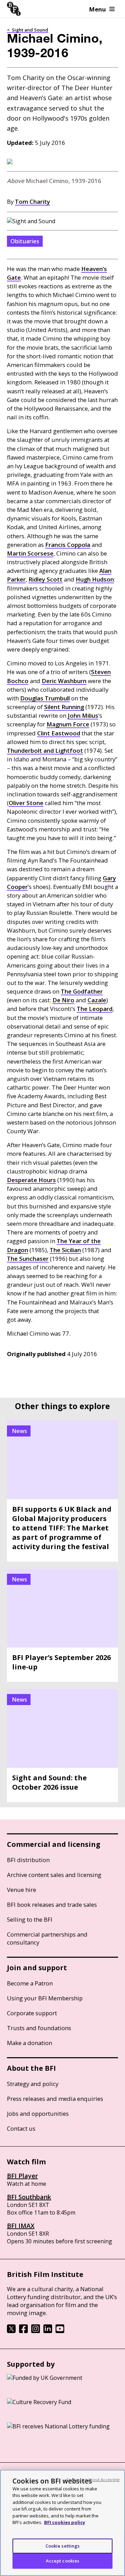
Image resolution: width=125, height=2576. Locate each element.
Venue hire (22, 1890)
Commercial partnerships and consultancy (47, 1938)
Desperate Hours (31, 1180)
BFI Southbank (29, 2197)
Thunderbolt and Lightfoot (45, 750)
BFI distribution (28, 1860)
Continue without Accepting (93, 2479)
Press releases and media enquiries (55, 2099)
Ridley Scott (45, 579)
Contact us (21, 2128)
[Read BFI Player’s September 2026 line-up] (62, 1625)
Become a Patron (30, 1983)
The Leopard (95, 1009)
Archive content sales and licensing (54, 1875)
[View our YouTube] (60, 2331)
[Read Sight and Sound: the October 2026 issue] (62, 1745)
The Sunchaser (28, 1259)
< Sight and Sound (28, 30)
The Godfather (82, 991)
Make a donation (30, 2043)
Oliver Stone (26, 803)
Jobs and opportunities (38, 2114)
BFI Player (22, 2176)
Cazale (97, 1000)
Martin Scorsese (30, 553)
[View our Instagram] (36, 2331)
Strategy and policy (33, 2084)
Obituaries (25, 241)
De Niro (63, 1000)
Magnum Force (68, 724)
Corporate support (32, 2013)
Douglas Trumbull (45, 698)
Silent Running (64, 707)
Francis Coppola (68, 545)
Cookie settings (63, 2546)
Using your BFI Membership (45, 1998)
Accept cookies (63, 2561)
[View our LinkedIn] (48, 2331)
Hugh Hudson (95, 579)
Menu (98, 9)
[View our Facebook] (23, 2331)
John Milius (83, 715)
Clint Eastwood (59, 733)
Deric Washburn (64, 681)
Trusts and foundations (39, 2028)
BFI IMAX (21, 2226)
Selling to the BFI (30, 1919)
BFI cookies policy (65, 2522)
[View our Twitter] (11, 2331)
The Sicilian (65, 1250)
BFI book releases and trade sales (52, 1905)
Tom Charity (32, 202)
